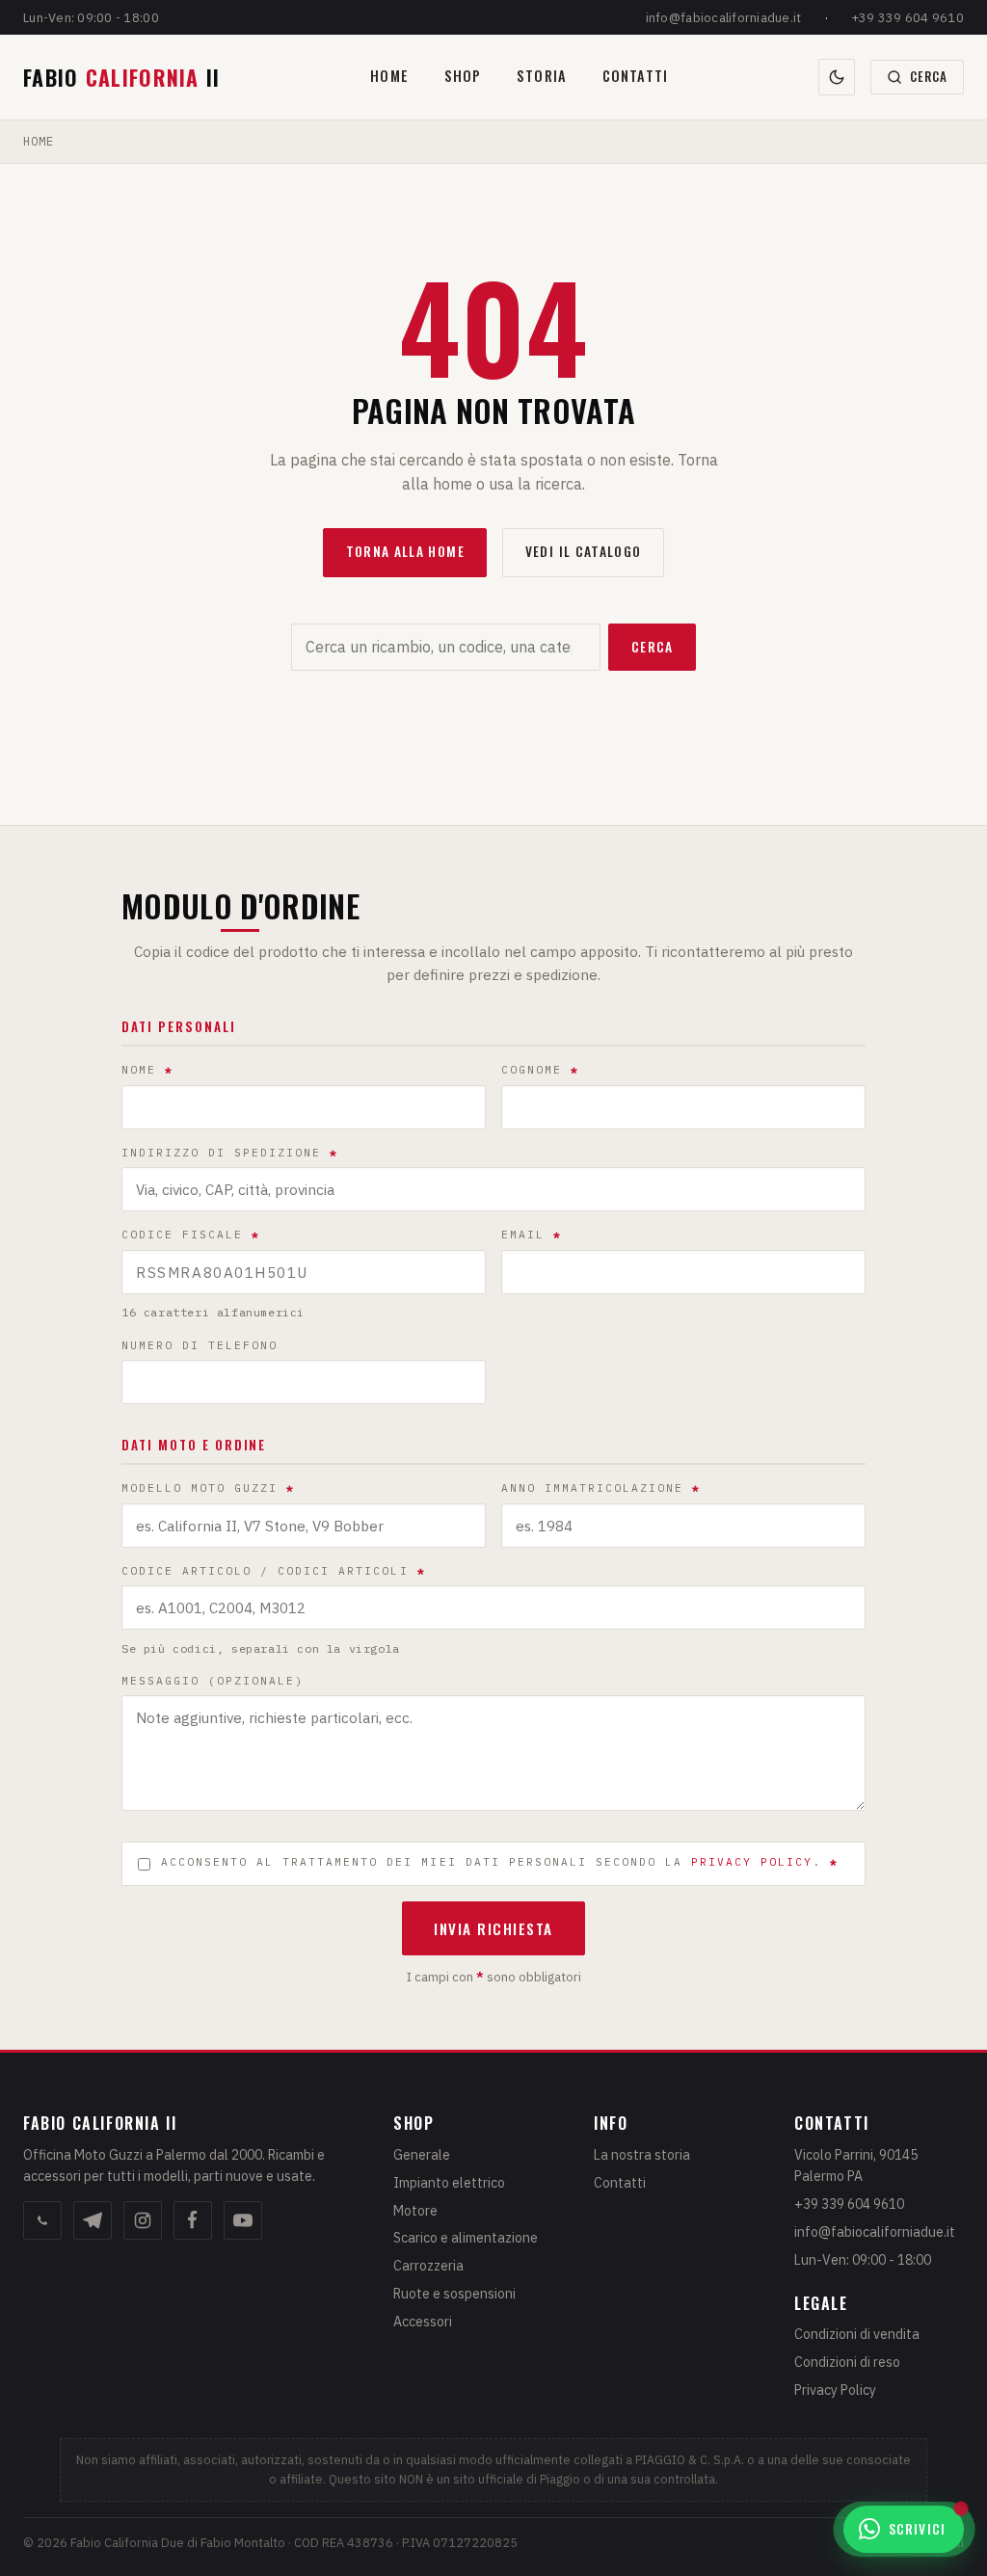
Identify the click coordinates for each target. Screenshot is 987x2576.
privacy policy (752, 1862)
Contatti (635, 76)
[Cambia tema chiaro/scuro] (837, 77)
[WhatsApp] (42, 2220)
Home (389, 76)
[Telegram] (93, 2220)
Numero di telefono (200, 1345)
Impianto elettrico (449, 2183)
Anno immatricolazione (601, 1488)
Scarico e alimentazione (466, 2238)
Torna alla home (405, 551)
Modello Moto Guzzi (208, 1488)
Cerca (653, 647)
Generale (422, 2155)
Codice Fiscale (191, 1235)
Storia (542, 76)
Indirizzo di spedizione (230, 1153)
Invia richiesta (493, 1928)
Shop (463, 76)
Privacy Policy (835, 2390)
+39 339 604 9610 (907, 18)
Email (532, 1235)
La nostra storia (642, 2155)
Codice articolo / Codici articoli (274, 1571)
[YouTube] (243, 2220)
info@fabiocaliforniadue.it (724, 18)
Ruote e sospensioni (454, 2294)
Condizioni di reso (847, 2362)
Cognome (540, 1070)
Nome (147, 1070)
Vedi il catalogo (584, 551)
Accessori (423, 2322)
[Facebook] (193, 2220)
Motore (415, 2211)
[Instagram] (143, 2220)
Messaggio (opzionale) (213, 1681)
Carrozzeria (428, 2266)
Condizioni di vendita (857, 2334)
